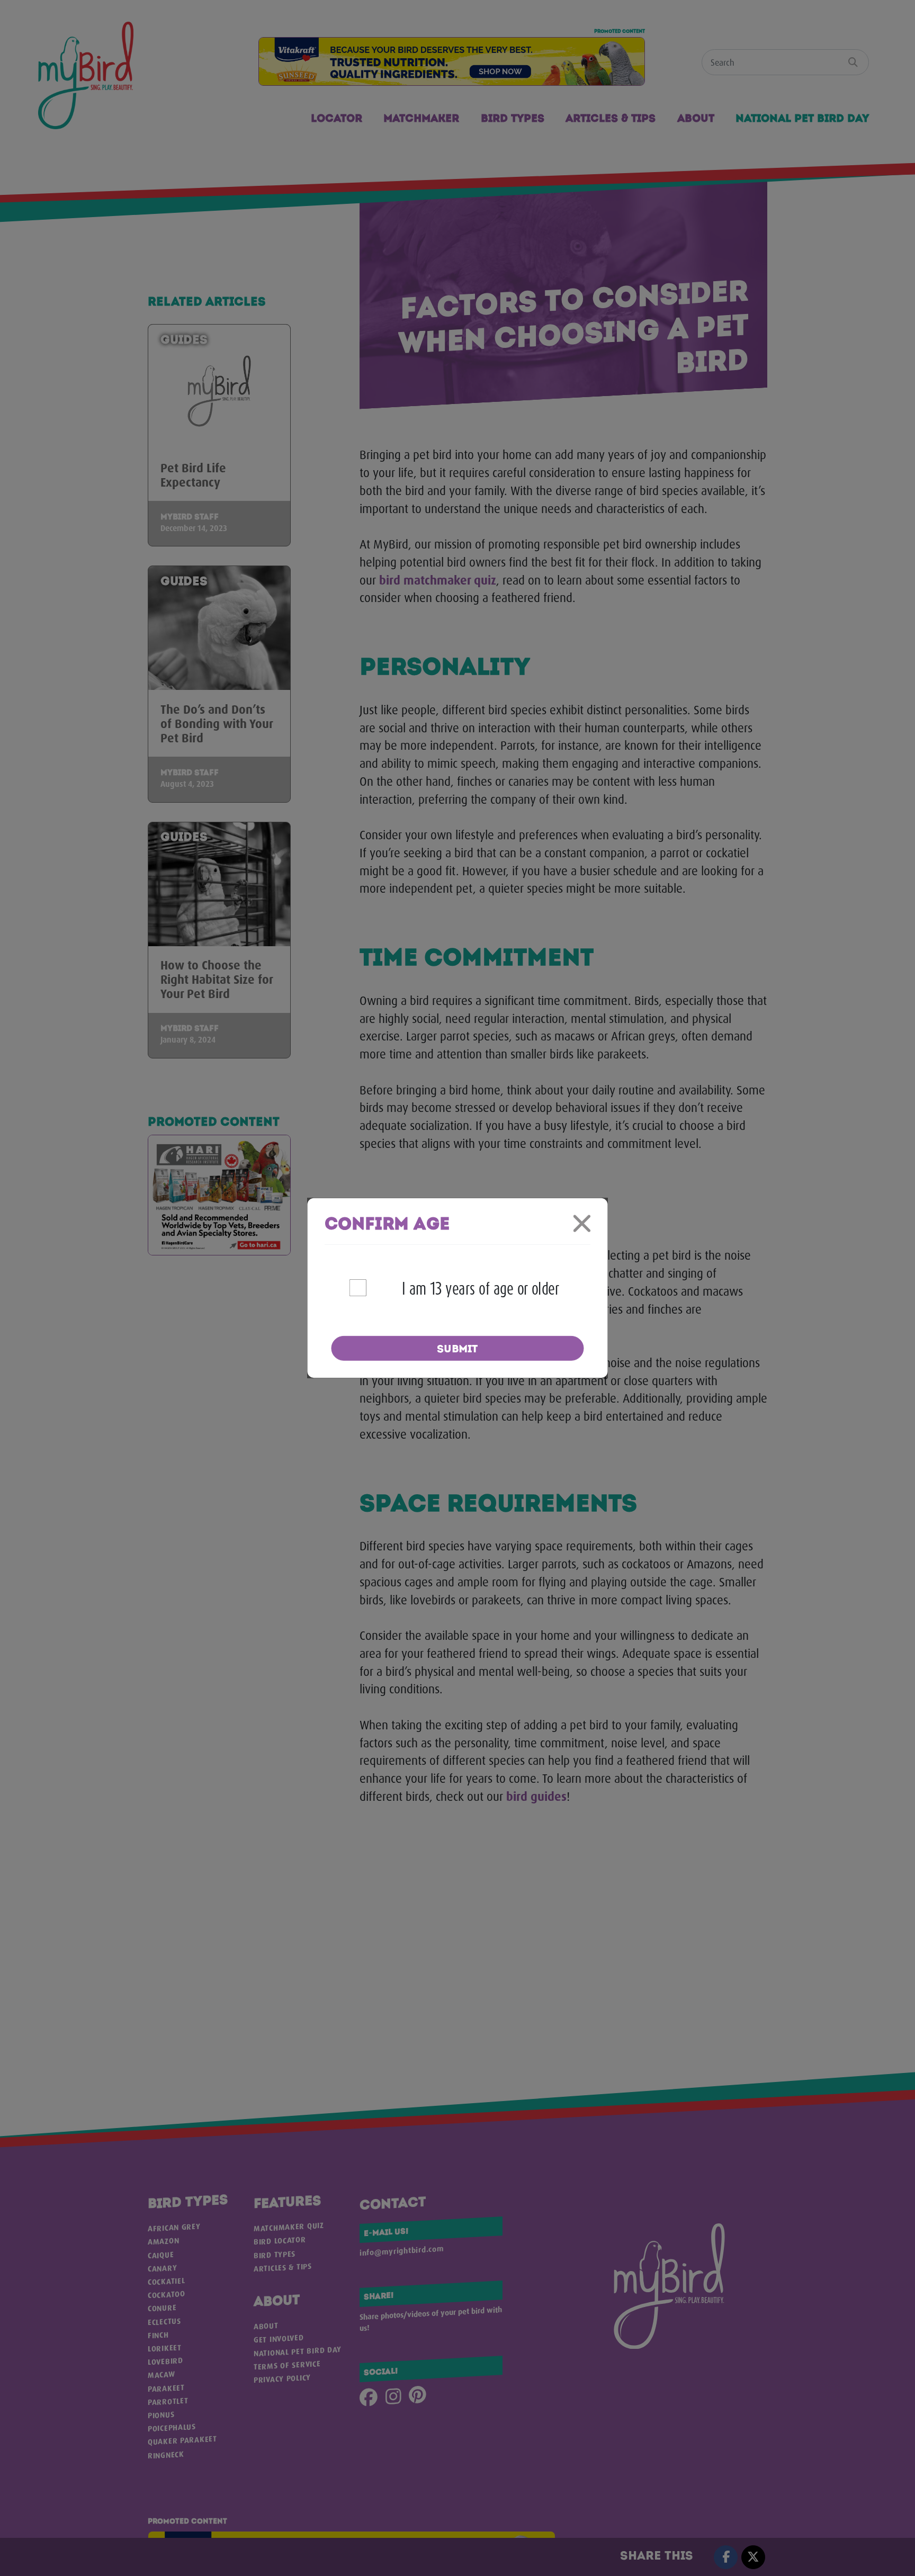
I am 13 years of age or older (481, 1287)
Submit (457, 1349)
